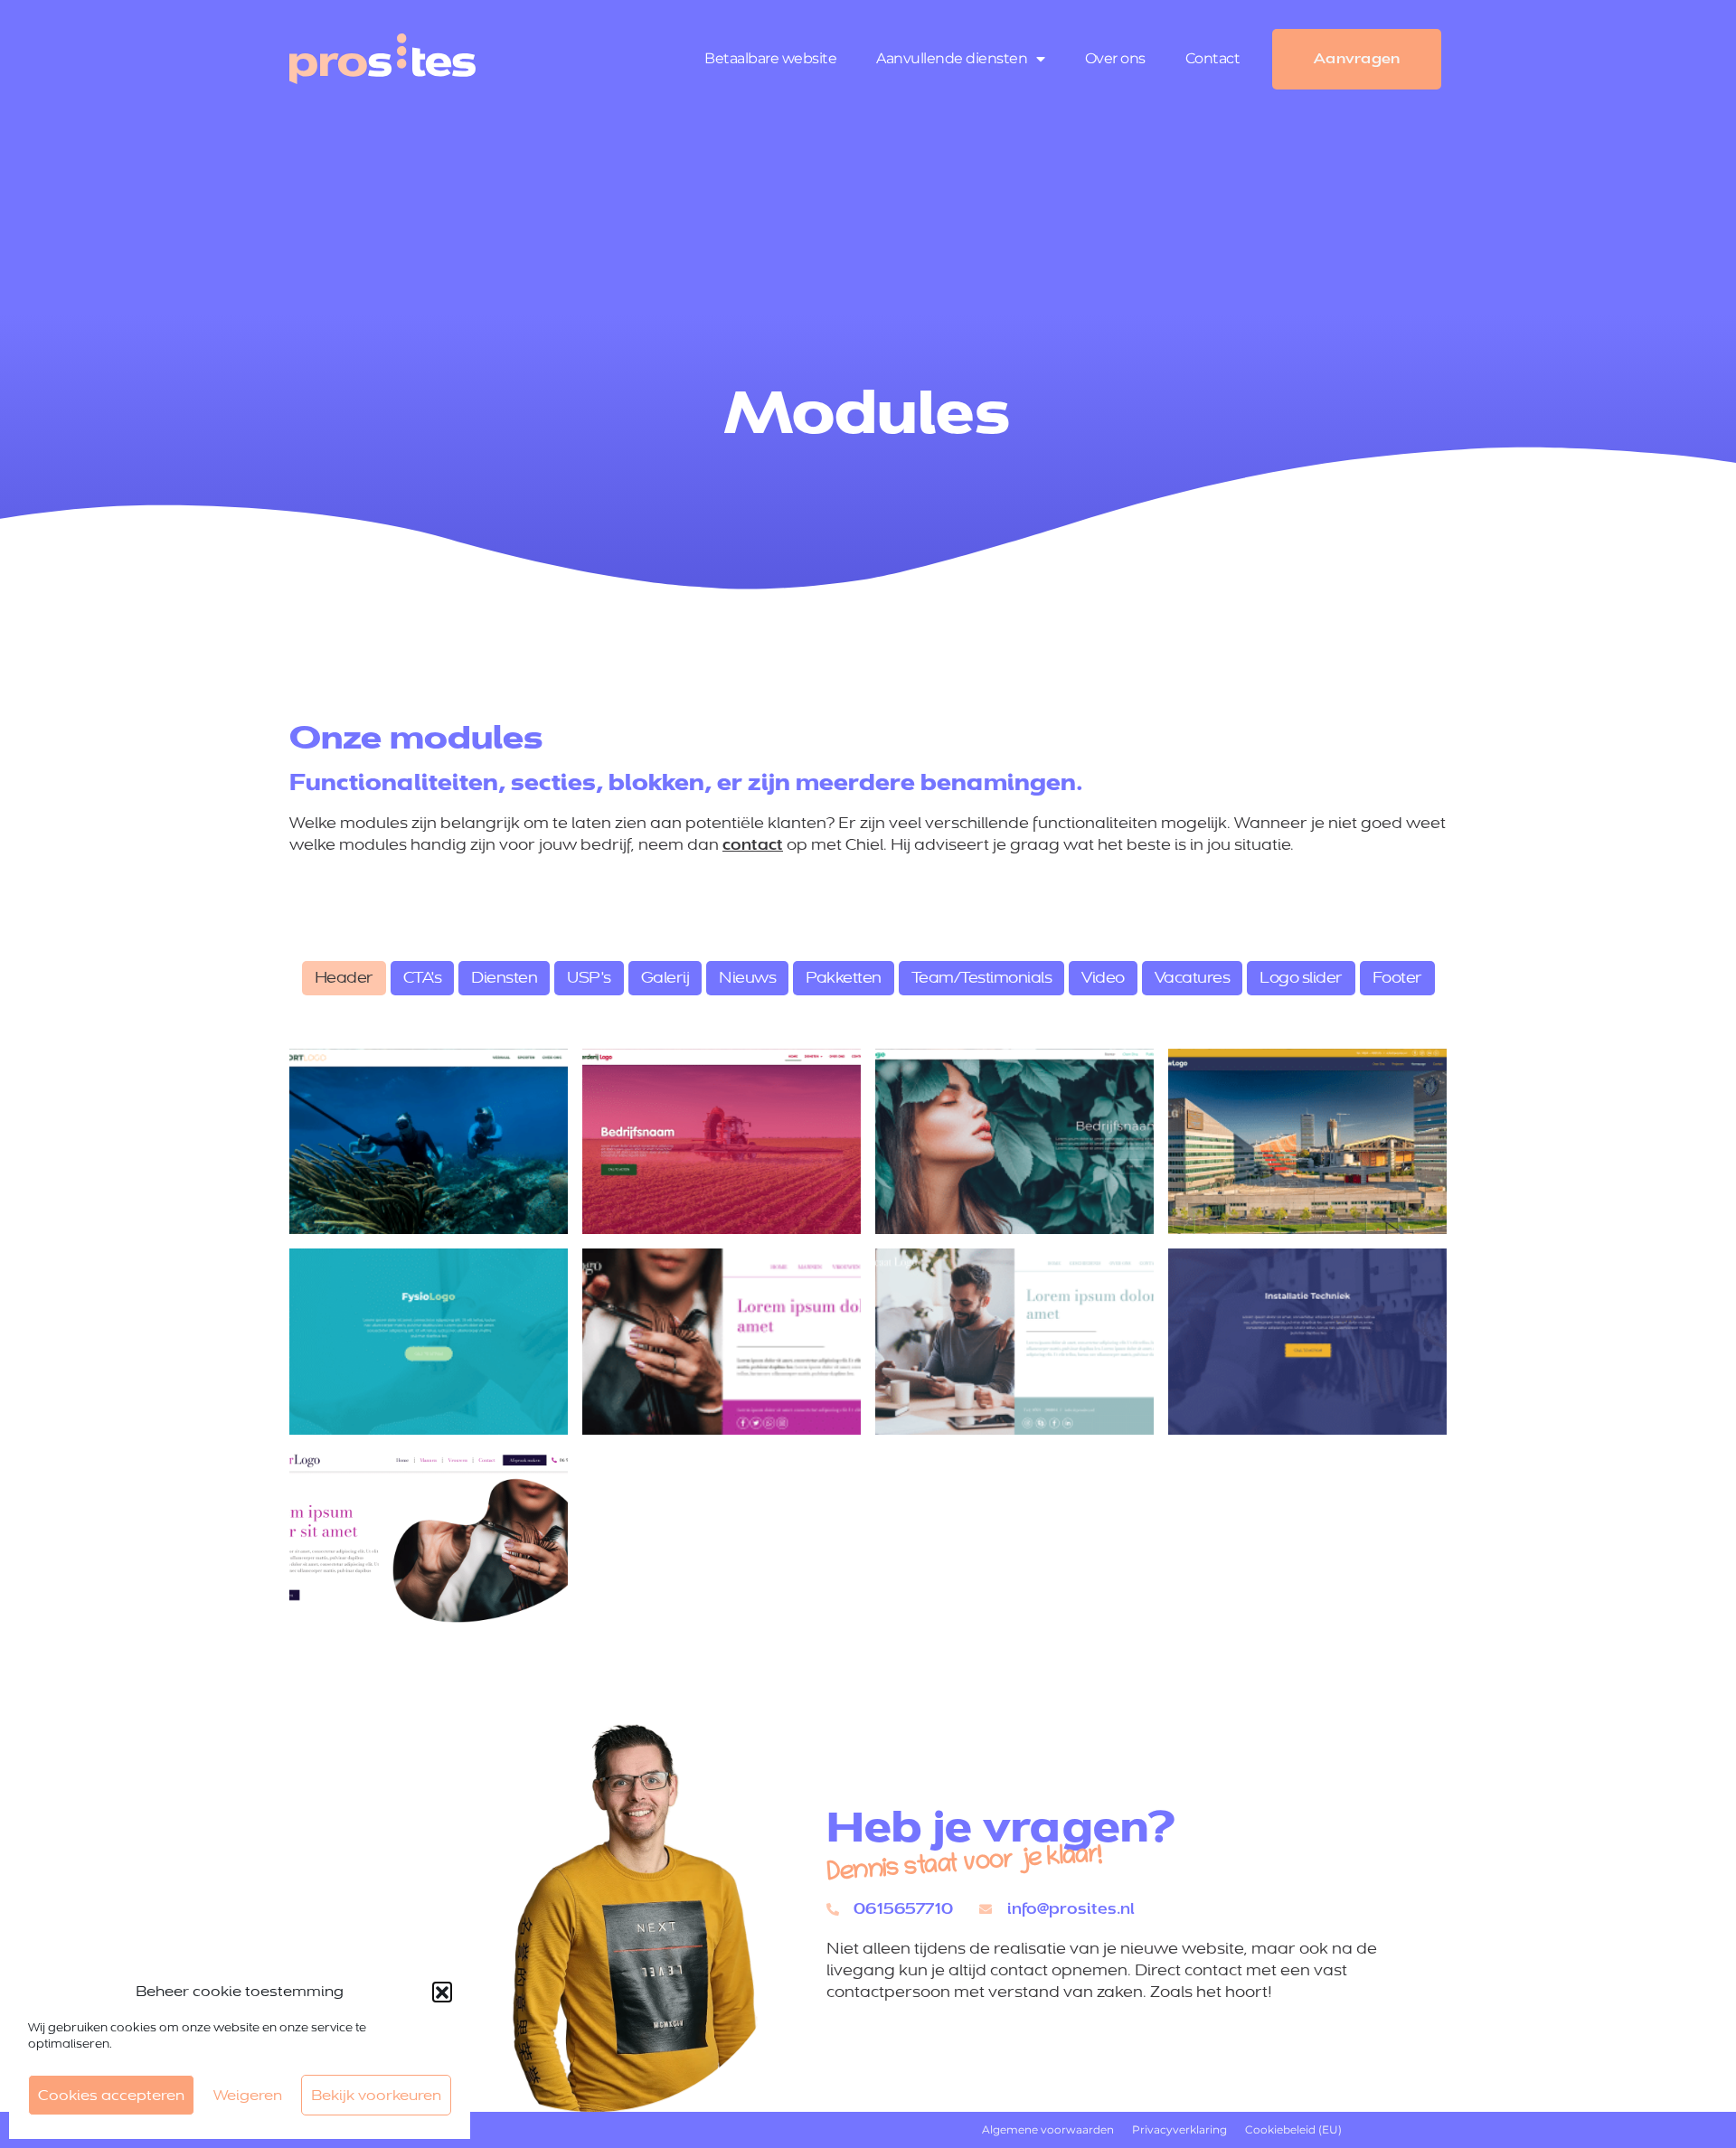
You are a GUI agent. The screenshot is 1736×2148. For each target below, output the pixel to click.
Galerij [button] (665, 978)
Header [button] (344, 978)
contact (753, 845)
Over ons (1115, 58)
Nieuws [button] (747, 978)
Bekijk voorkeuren (376, 2095)
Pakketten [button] (844, 978)
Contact (1213, 58)
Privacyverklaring (1179, 2129)
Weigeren (248, 2095)
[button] (442, 1992)
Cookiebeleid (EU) (1293, 2129)
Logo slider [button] (1301, 978)
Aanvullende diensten (952, 58)
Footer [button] (1397, 978)
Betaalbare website (770, 58)
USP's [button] (589, 978)
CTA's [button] (423, 978)
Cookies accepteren (111, 2095)
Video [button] (1103, 978)
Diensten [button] (504, 978)
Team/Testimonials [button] (982, 978)
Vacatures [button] (1193, 978)
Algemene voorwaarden (1048, 2129)
